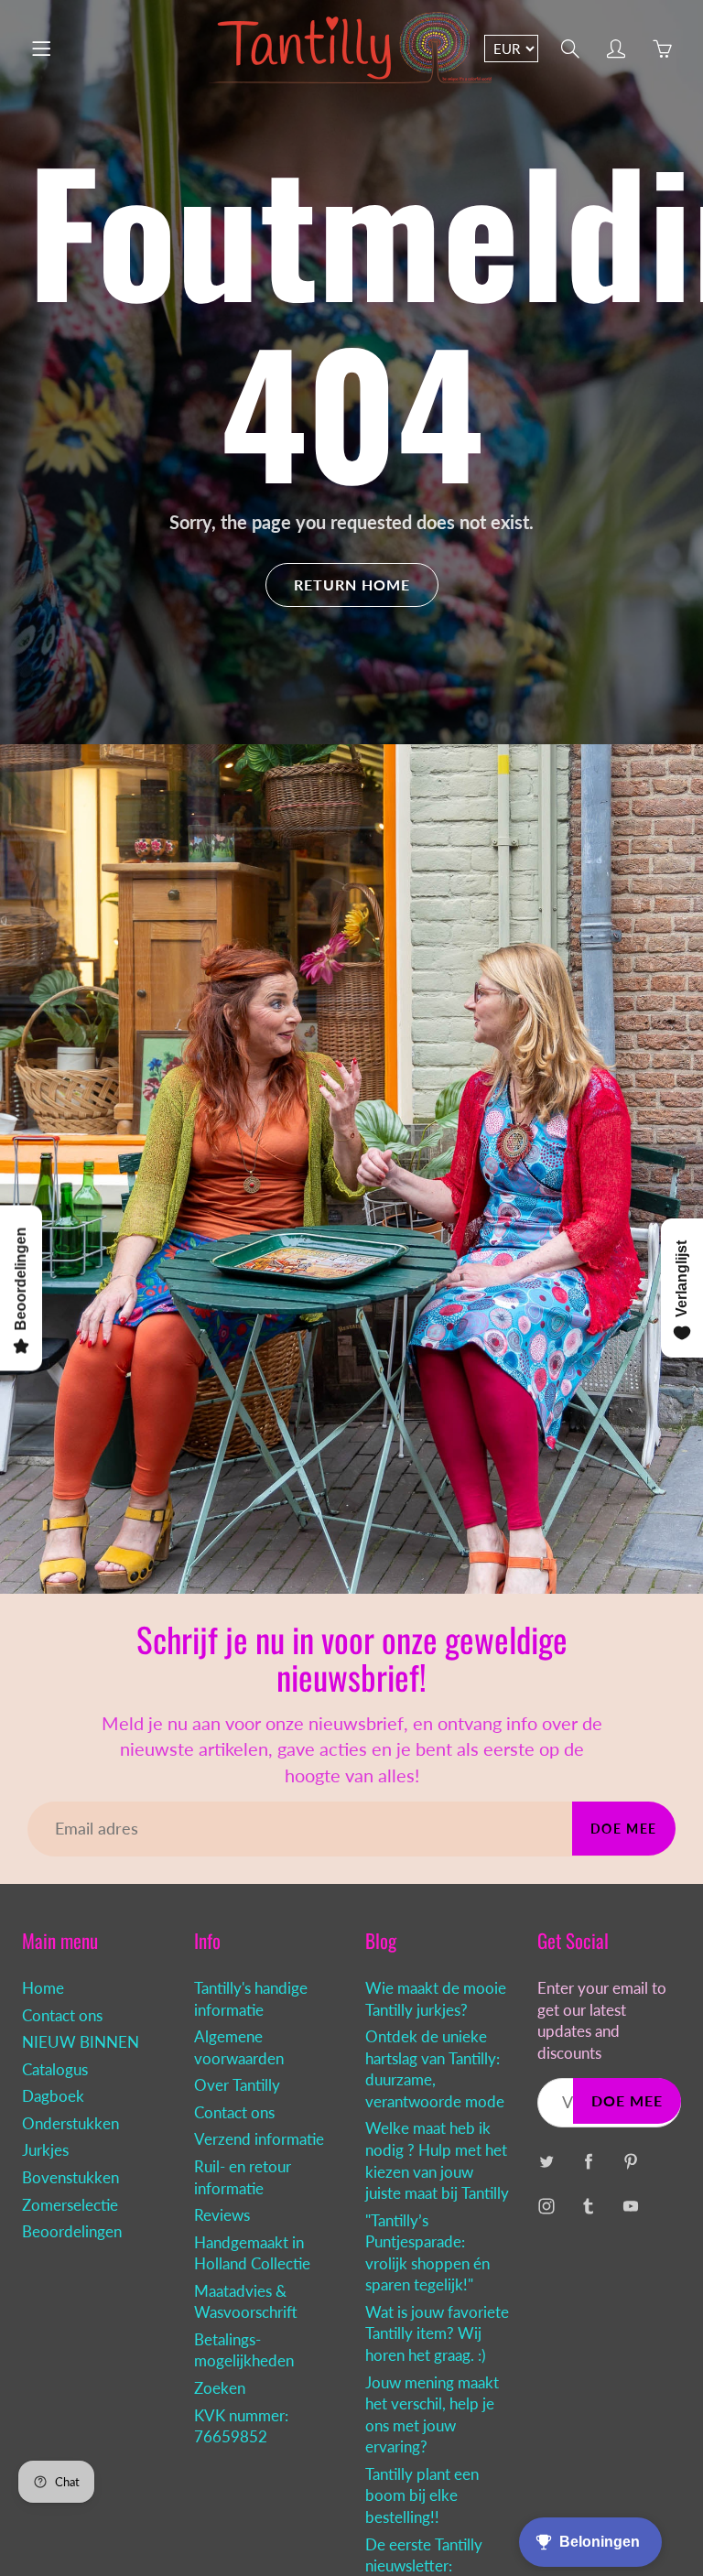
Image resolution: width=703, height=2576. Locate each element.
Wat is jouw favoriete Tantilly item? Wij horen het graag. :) (437, 2334)
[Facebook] (589, 2162)
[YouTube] (631, 2207)
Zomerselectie (70, 2205)
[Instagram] (547, 2207)
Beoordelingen (72, 2232)
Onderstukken (70, 2124)
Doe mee (624, 1829)
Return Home (352, 584)
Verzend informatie (259, 2139)
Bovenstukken (70, 2178)
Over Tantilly (237, 2085)
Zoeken (220, 2388)
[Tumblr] (589, 2207)
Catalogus (55, 2070)
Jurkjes (45, 2150)
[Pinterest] (631, 2162)
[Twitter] (547, 2162)
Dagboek (53, 2096)
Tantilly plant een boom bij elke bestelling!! (422, 2496)
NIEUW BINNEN (81, 2042)
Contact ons (62, 2016)
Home (43, 1988)
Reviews (222, 2215)
